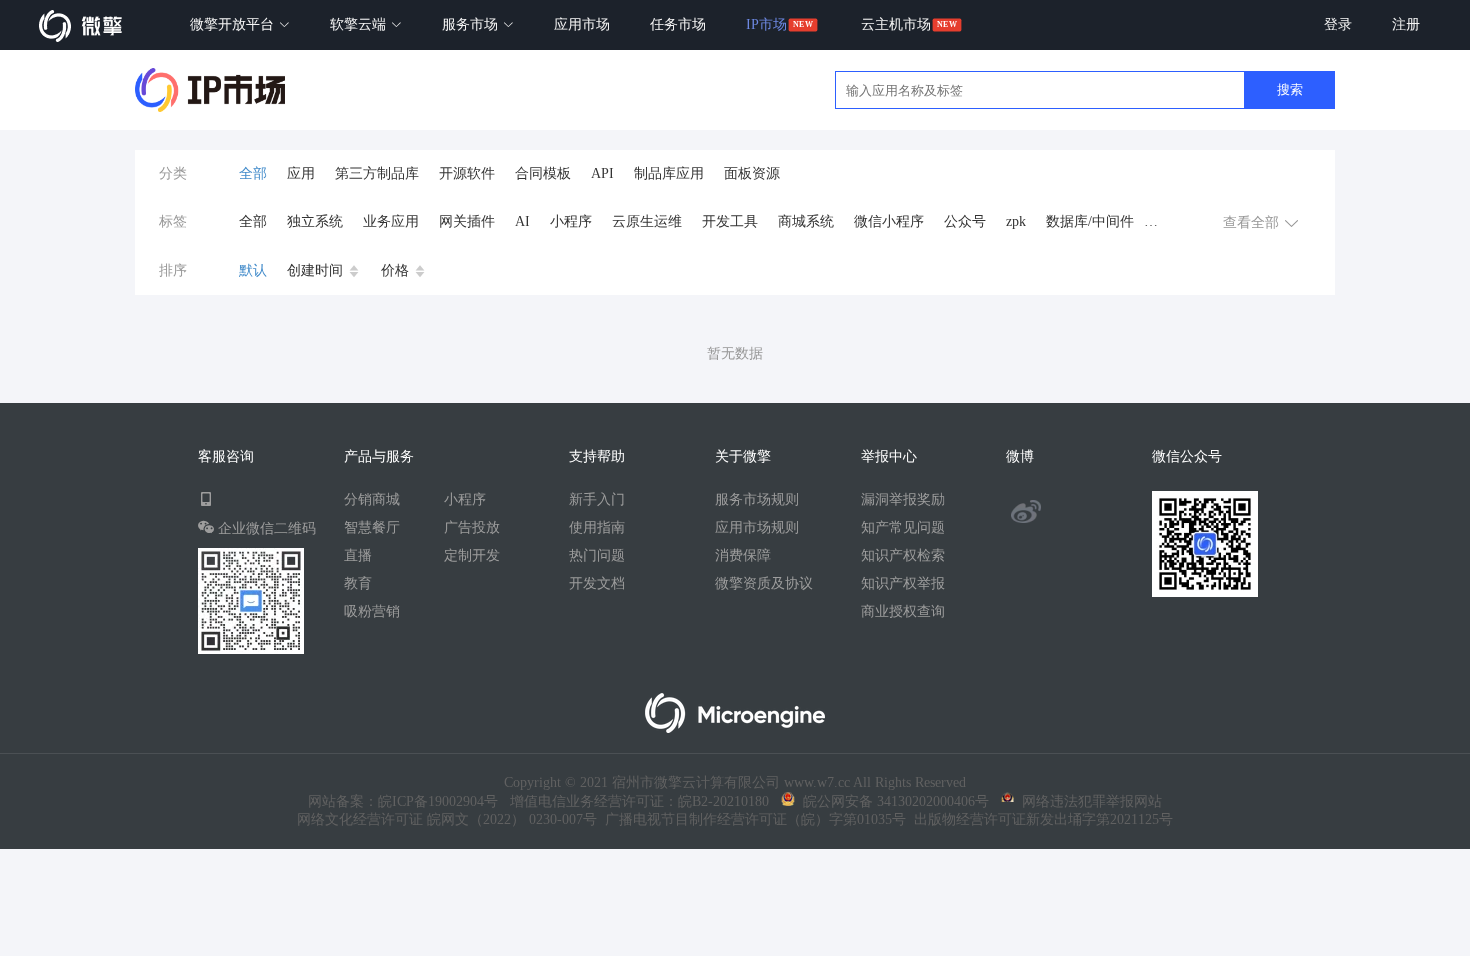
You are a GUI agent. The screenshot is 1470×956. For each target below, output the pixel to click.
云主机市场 (896, 24)
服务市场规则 (757, 499)
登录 (1338, 24)
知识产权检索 (903, 555)
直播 (358, 555)
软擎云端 (360, 24)
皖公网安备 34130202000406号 (892, 801)
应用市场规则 (757, 527)
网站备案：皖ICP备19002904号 (403, 801)
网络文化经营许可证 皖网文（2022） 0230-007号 (447, 819)
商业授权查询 (903, 611)
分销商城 (372, 499)
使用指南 (597, 527)
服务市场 (472, 24)
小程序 (465, 499)
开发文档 (597, 583)
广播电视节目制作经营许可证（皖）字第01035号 (751, 819)
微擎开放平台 (234, 24)
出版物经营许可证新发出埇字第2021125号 (1039, 819)
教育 (358, 583)
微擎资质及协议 (764, 583)
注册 (1406, 24)
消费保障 (743, 555)
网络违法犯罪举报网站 (1088, 801)
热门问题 (597, 555)
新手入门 (597, 499)
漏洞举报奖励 (903, 499)
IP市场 (766, 24)
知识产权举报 (903, 583)
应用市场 (582, 24)
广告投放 (472, 527)
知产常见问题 (903, 527)
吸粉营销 (372, 611)
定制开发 (472, 555)
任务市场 (678, 24)
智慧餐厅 (372, 527)
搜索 (1290, 89)
